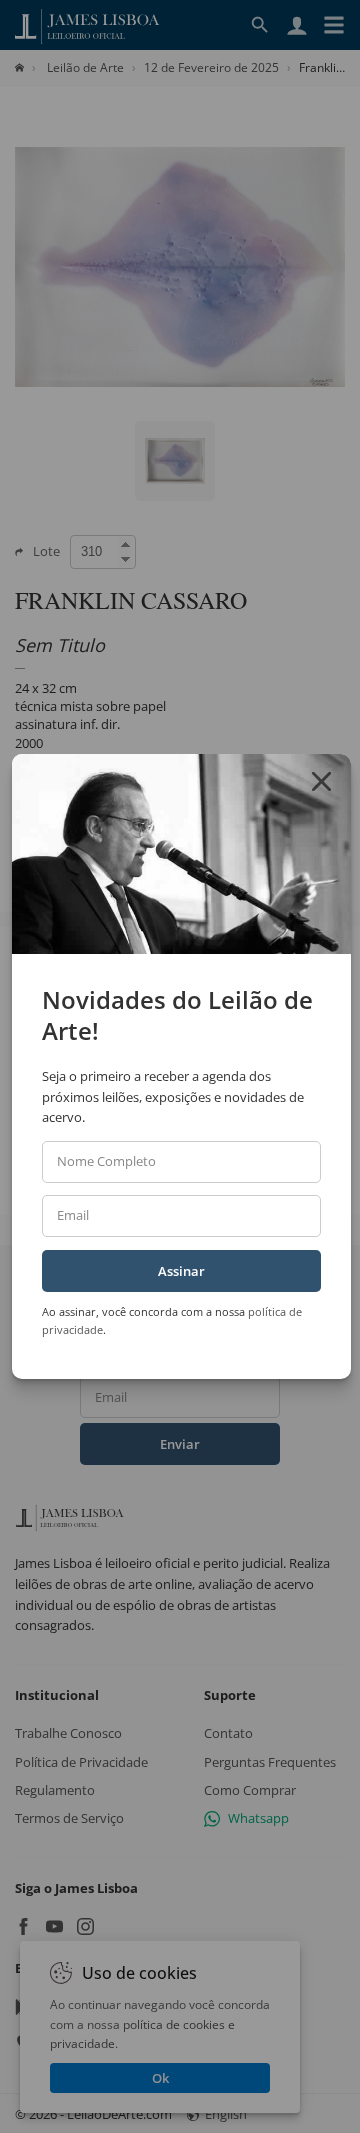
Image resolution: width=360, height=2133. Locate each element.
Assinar (181, 1271)
